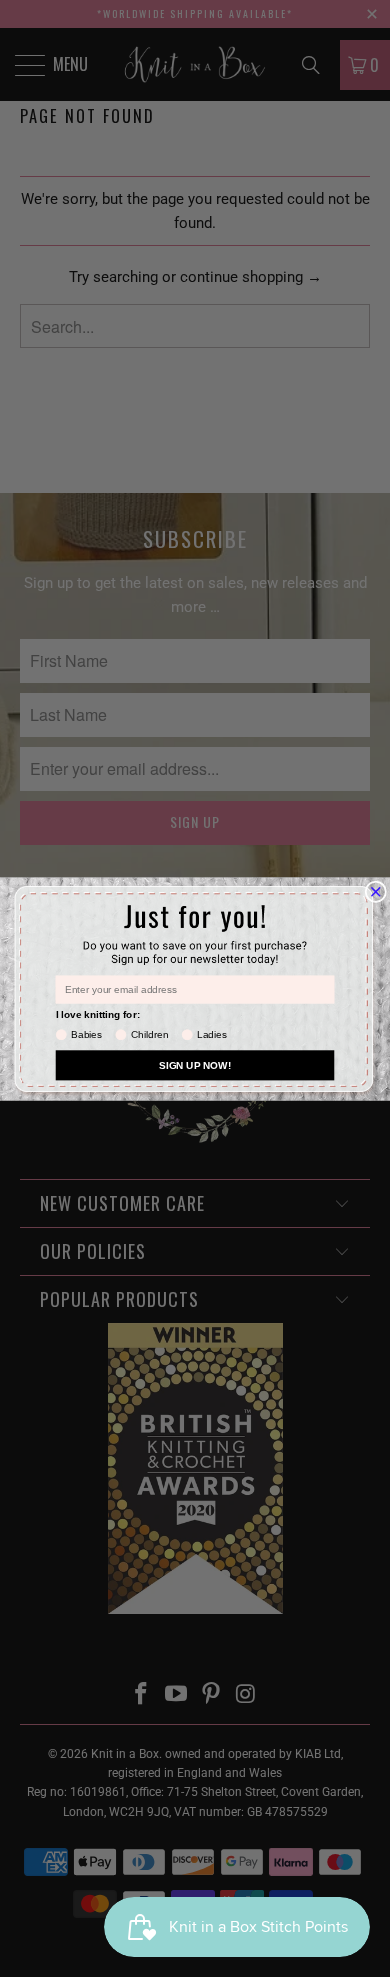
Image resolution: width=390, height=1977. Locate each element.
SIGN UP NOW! (195, 1064)
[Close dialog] (376, 892)
